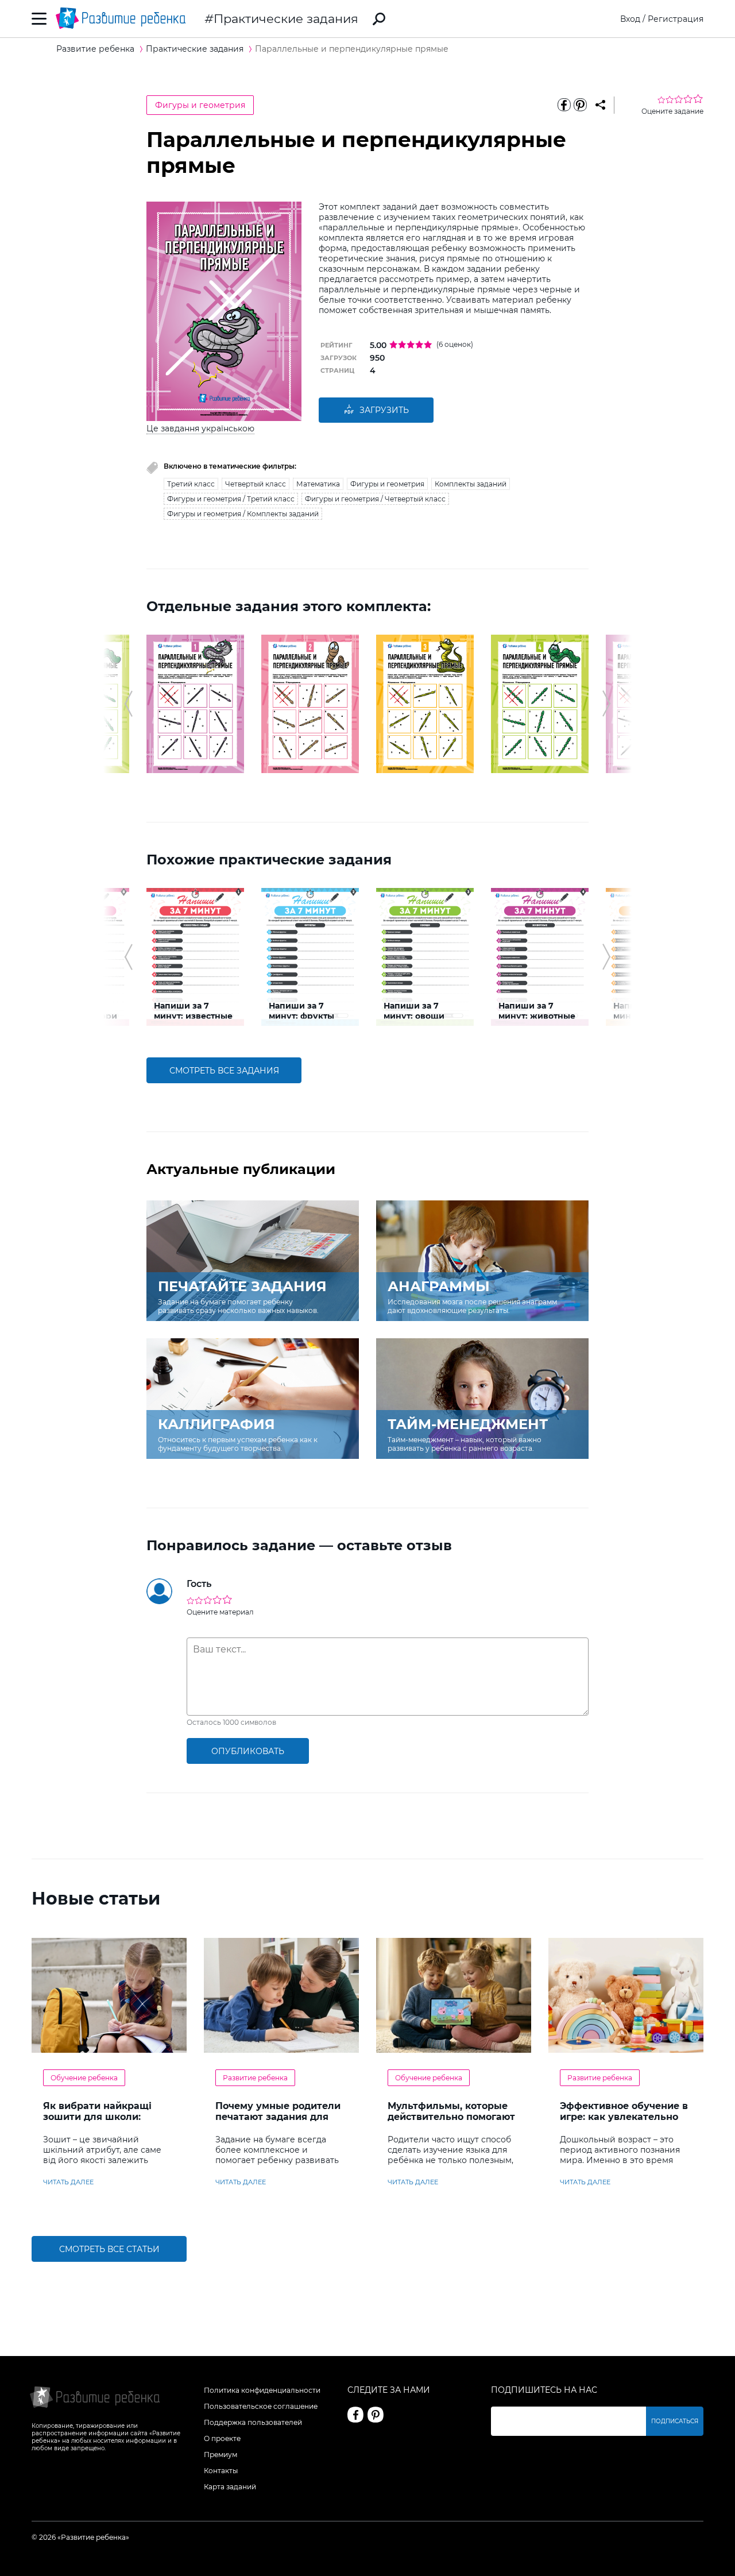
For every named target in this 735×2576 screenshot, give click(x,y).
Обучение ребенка (84, 2078)
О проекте (222, 2438)
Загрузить (384, 410)
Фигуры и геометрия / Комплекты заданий (243, 514)
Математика (318, 484)
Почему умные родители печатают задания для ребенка (278, 2117)
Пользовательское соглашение (261, 2406)
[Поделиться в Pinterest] (580, 105)
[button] (128, 704)
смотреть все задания (224, 1071)
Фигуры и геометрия (200, 105)
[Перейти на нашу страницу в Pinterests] (376, 2415)
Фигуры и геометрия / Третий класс (231, 499)
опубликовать (248, 1751)
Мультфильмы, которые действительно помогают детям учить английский (451, 2117)
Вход (630, 19)
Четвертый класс (256, 484)
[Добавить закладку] (600, 105)
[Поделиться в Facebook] (564, 105)
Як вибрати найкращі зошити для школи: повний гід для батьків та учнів (107, 2122)
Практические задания (286, 19)
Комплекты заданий (471, 484)
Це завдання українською (200, 428)
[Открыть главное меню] (39, 19)
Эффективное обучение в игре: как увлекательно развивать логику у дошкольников (624, 2122)
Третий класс (191, 484)
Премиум (220, 2455)
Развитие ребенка (255, 2078)
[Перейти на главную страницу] (121, 19)
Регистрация (676, 19)
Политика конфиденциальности (262, 2390)
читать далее (68, 2182)
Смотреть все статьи (109, 2249)
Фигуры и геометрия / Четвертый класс (375, 499)
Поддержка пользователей (253, 2422)
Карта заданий (230, 2487)
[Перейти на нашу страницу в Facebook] (355, 2415)
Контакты (221, 2471)
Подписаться (675, 2421)
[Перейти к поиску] (379, 19)
